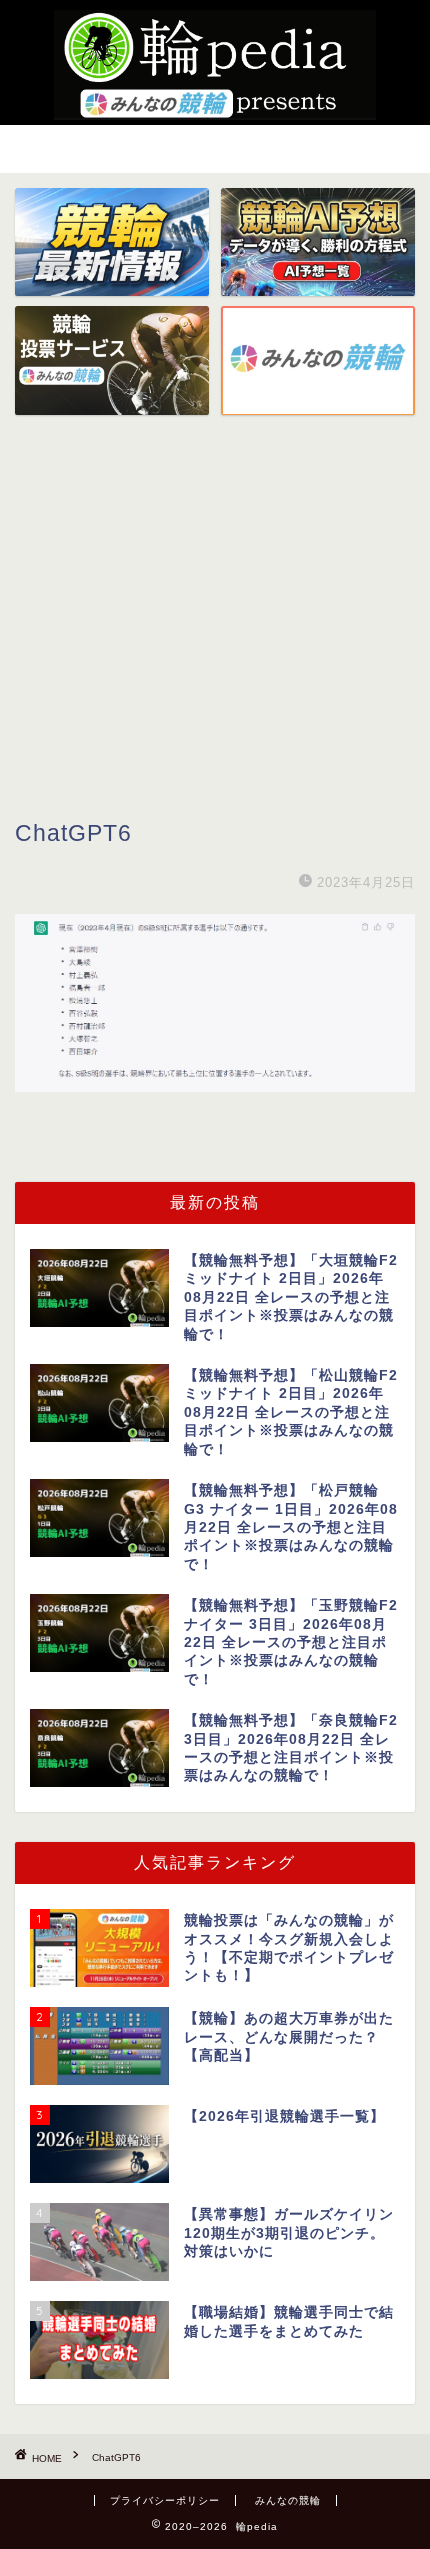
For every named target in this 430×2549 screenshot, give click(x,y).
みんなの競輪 (288, 2500)
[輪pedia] (215, 65)
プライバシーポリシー (165, 2500)
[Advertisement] (215, 641)
